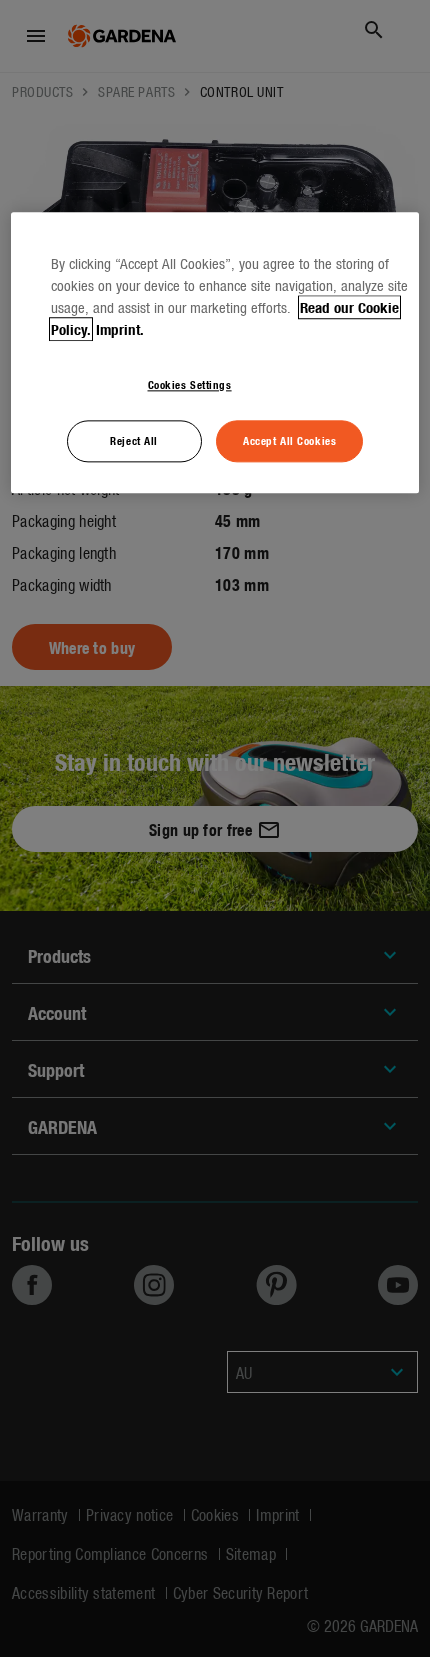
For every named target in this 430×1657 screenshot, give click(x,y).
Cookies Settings (190, 384)
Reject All (134, 441)
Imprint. (120, 329)
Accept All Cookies (289, 441)
